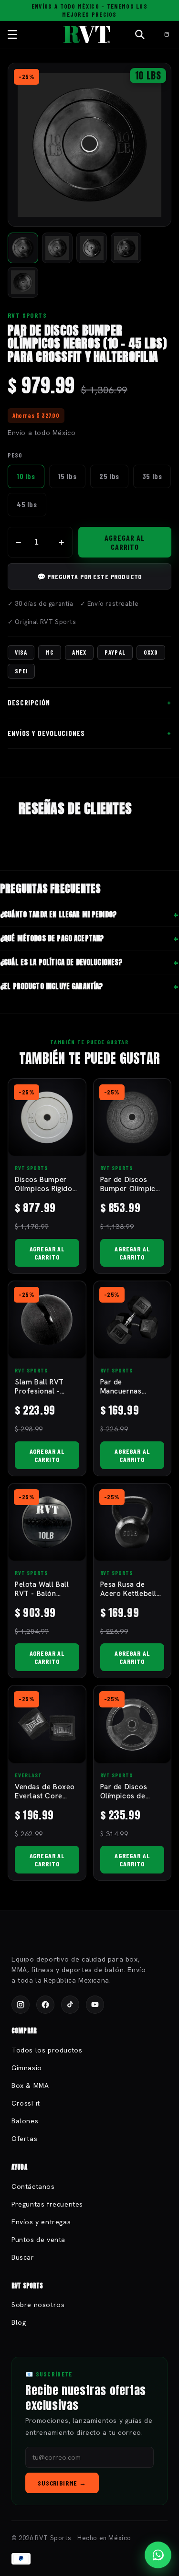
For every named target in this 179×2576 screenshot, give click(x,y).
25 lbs (109, 476)
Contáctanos (33, 2186)
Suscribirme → (62, 2483)
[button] (12, 34)
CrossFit (26, 2103)
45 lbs (27, 504)
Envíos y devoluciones (46, 733)
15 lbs (68, 476)
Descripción (29, 703)
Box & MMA (30, 2085)
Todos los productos (47, 2050)
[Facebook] (45, 2005)
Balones (25, 2121)
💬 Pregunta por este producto (90, 576)
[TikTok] (70, 2005)
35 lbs (152, 476)
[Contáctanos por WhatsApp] (158, 2555)
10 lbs (26, 476)
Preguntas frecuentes (47, 2204)
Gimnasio (27, 2068)
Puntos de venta (38, 2240)
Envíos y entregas (41, 2222)
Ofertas (24, 2139)
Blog (19, 2322)
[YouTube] (95, 2005)
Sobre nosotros (38, 2305)
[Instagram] (21, 2005)
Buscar (23, 2257)
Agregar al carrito (125, 542)
